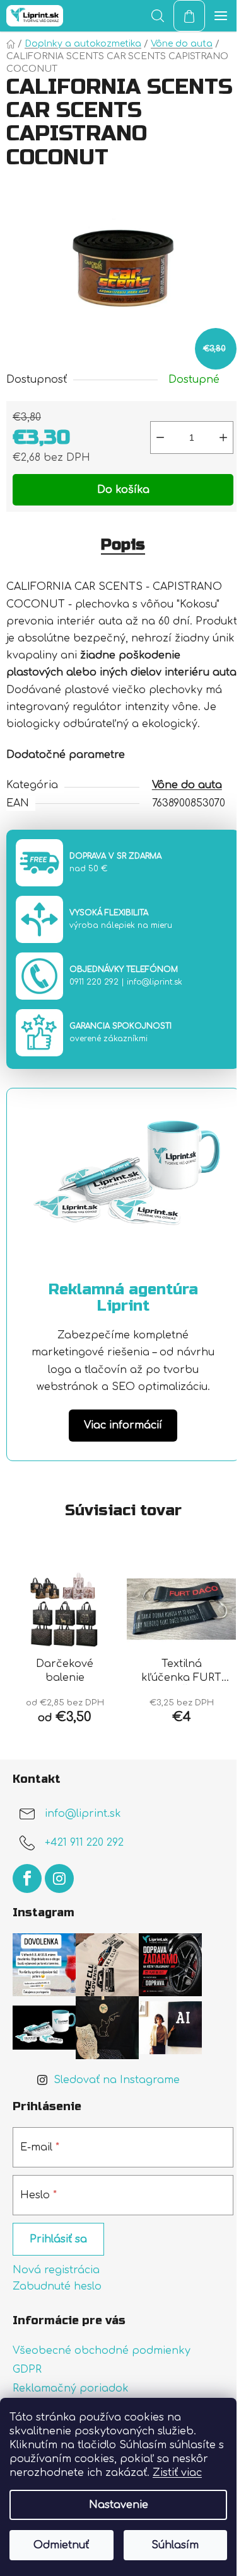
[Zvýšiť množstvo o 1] (223, 438)
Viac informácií (123, 1425)
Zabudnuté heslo (57, 2286)
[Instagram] (59, 1878)
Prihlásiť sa (58, 2239)
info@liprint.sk (155, 982)
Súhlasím (175, 2545)
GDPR (27, 2370)
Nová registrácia (56, 2270)
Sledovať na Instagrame (117, 2080)
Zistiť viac (177, 2473)
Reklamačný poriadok (71, 2388)
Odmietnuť (61, 2545)
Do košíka (123, 490)
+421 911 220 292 (84, 1843)
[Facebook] (27, 1878)
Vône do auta (187, 785)
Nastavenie (119, 2505)
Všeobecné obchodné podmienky (102, 2351)
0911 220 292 (94, 982)
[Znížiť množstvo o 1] (160, 438)
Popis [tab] (123, 545)
